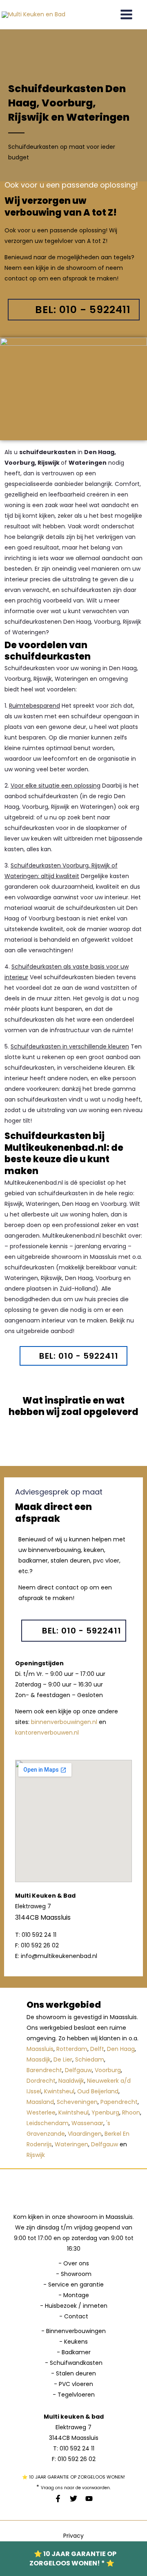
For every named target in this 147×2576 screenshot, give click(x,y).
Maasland (40, 2102)
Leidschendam (48, 2123)
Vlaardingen (85, 2134)
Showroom (76, 2274)
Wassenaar (87, 2123)
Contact (76, 2316)
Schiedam (90, 2059)
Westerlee (41, 2112)
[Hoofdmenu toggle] (126, 15)
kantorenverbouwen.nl (47, 1733)
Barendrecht (44, 2070)
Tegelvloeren (76, 2395)
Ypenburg (105, 2112)
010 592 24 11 (77, 2448)
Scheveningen (77, 2102)
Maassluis (40, 2049)
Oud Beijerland (98, 2091)
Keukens (76, 2342)
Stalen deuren (76, 2373)
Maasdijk (39, 2059)
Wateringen (71, 2144)
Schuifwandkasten (76, 2363)
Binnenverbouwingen (76, 2331)
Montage (76, 2295)
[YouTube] (89, 2499)
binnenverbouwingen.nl (64, 1722)
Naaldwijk (71, 2081)
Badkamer (76, 2352)
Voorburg (108, 2070)
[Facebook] (58, 2499)
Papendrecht (119, 2102)
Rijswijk (36, 2155)
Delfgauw (78, 2070)
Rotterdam (72, 2049)
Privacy (73, 2536)
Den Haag (121, 2049)
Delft (97, 2049)
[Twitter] (73, 2499)
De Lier (63, 2059)
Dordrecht (41, 2081)
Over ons (76, 2263)
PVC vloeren (76, 2384)
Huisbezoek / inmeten (76, 2306)
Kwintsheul (59, 2091)
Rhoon (131, 2112)
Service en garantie (76, 2285)
